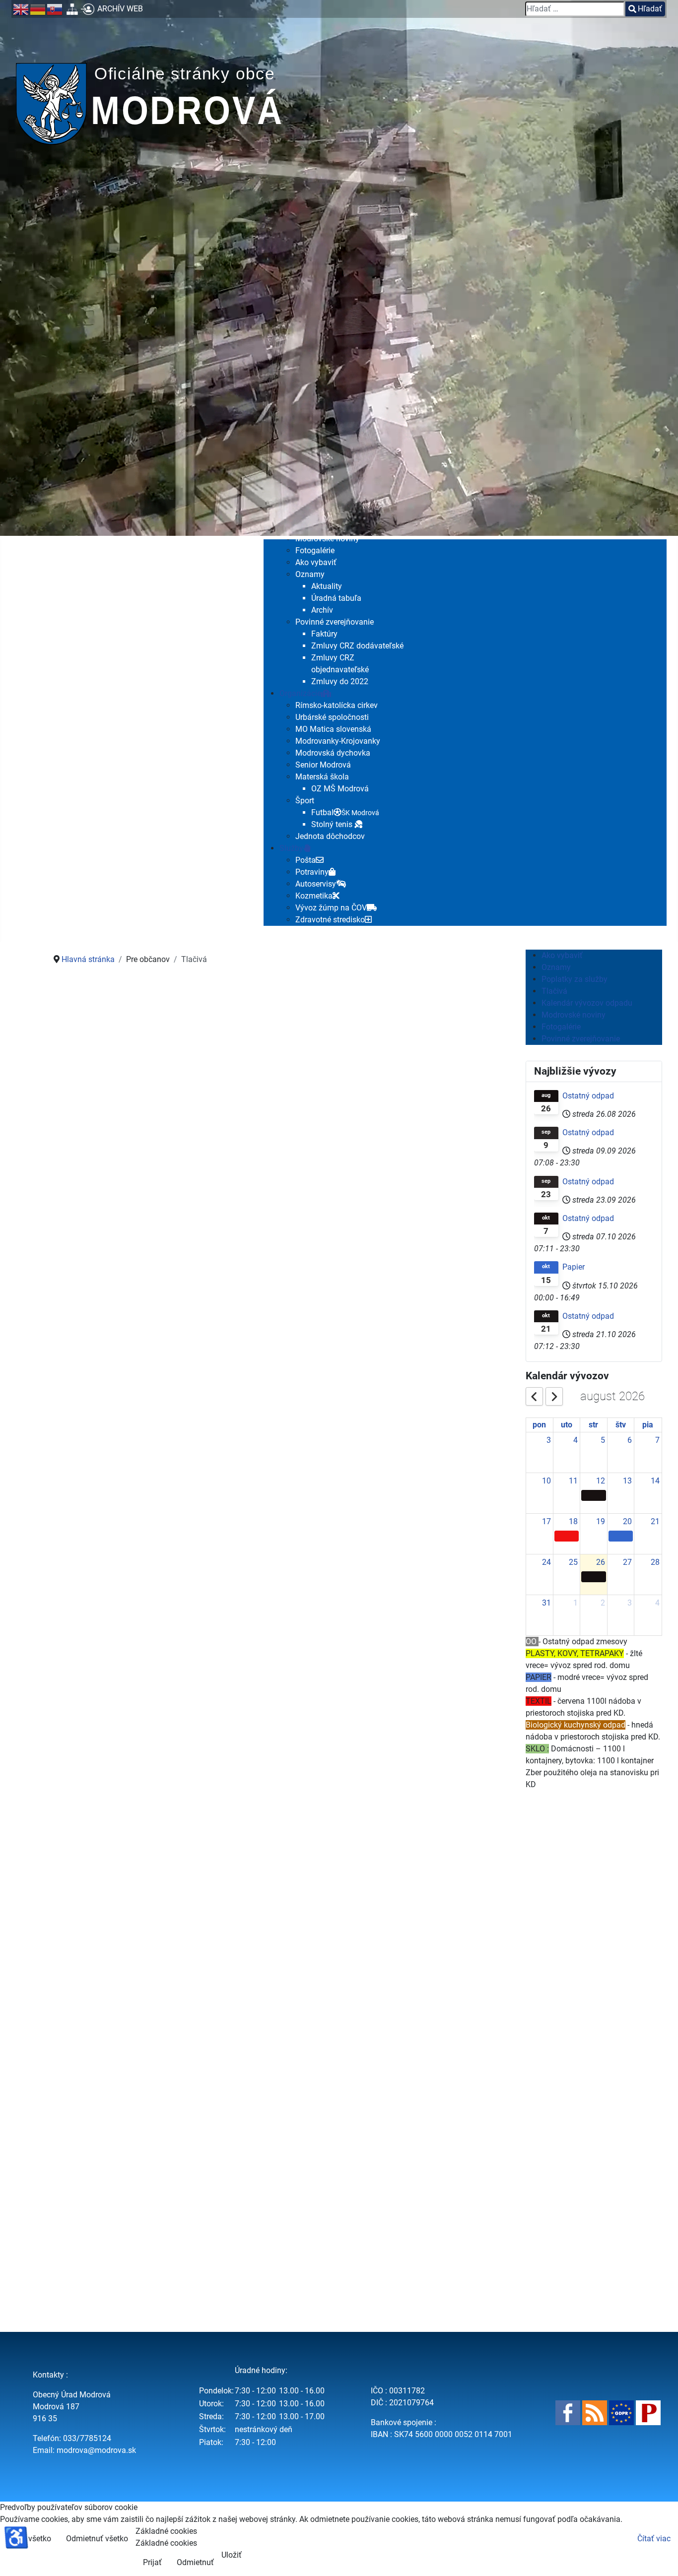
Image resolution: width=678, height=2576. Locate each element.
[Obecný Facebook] (568, 2413)
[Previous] (535, 1396)
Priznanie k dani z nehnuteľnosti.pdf (121, 1351)
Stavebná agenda (154, 1915)
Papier (574, 1267)
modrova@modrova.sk (96, 2450)
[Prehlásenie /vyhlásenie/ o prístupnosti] (648, 2413)
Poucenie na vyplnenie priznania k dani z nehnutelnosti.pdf (202, 1300)
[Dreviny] (388, 1495)
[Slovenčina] (55, 9)
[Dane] (151, 1085)
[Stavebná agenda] (151, 1801)
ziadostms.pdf (83, 1645)
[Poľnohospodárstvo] (388, 1085)
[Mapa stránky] (72, 9)
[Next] (554, 1396)
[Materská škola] (151, 1495)
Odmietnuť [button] (195, 2562)
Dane (154, 1200)
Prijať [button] (152, 2562)
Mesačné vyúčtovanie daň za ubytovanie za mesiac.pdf (95, 1300)
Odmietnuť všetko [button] (97, 2539)
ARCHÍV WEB (120, 9)
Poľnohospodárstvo (391, 1200)
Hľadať (650, 9)
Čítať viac (654, 2539)
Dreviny (391, 1609)
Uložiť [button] (232, 2555)
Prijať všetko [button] (29, 2539)
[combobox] (575, 9)
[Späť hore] (661, 2558)
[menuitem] (315, 550)
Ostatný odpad (588, 1096)
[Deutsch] (38, 9)
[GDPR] (621, 2413)
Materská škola (154, 1609)
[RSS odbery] (595, 2413)
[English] (21, 9)
